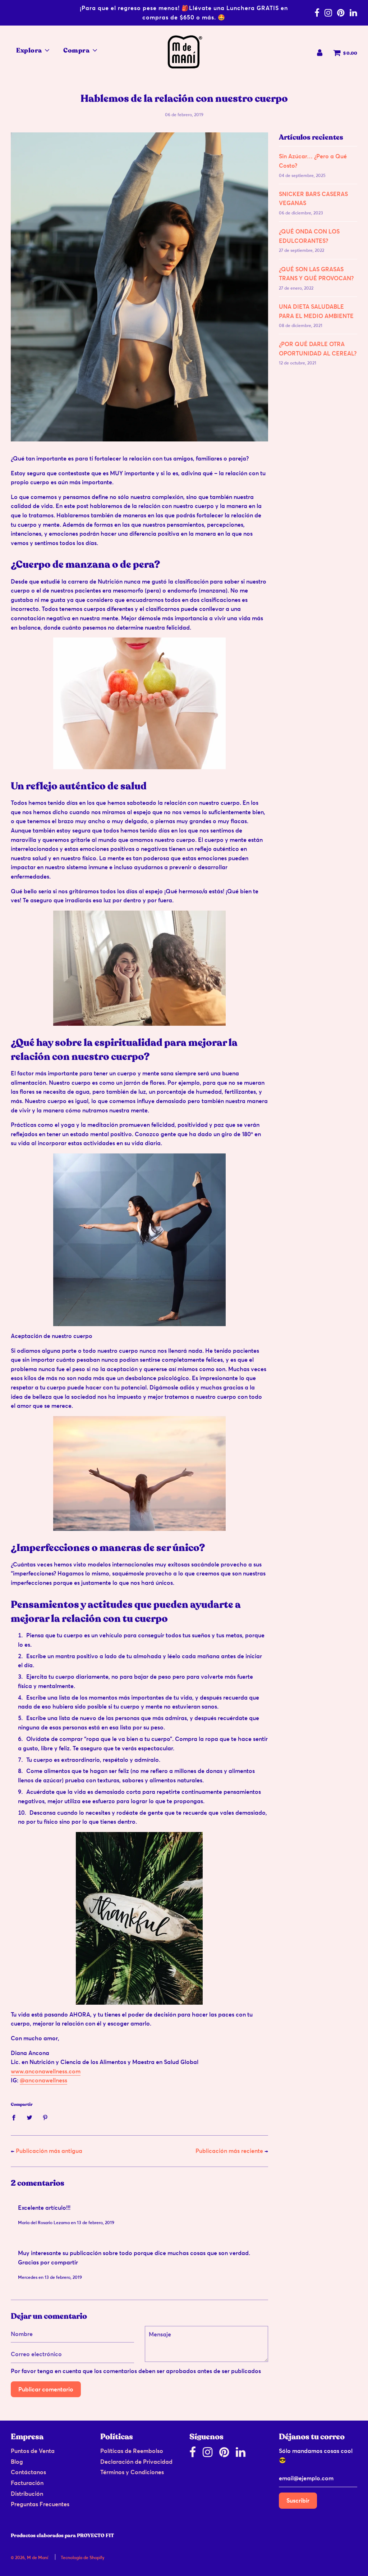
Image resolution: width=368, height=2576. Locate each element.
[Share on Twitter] (29, 2117)
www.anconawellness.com (46, 2071)
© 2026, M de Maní (29, 2557)
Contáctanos (28, 2472)
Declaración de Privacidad (136, 2462)
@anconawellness (43, 2080)
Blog (17, 2462)
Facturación (27, 2483)
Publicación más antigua (49, 2151)
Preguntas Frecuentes (40, 2504)
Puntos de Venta (33, 2451)
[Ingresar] (320, 53)
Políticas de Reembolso (132, 2451)
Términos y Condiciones (132, 2472)
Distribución (27, 2494)
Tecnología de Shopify (82, 2557)
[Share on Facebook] (16, 2117)
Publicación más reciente (229, 2151)
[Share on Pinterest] (45, 2117)
